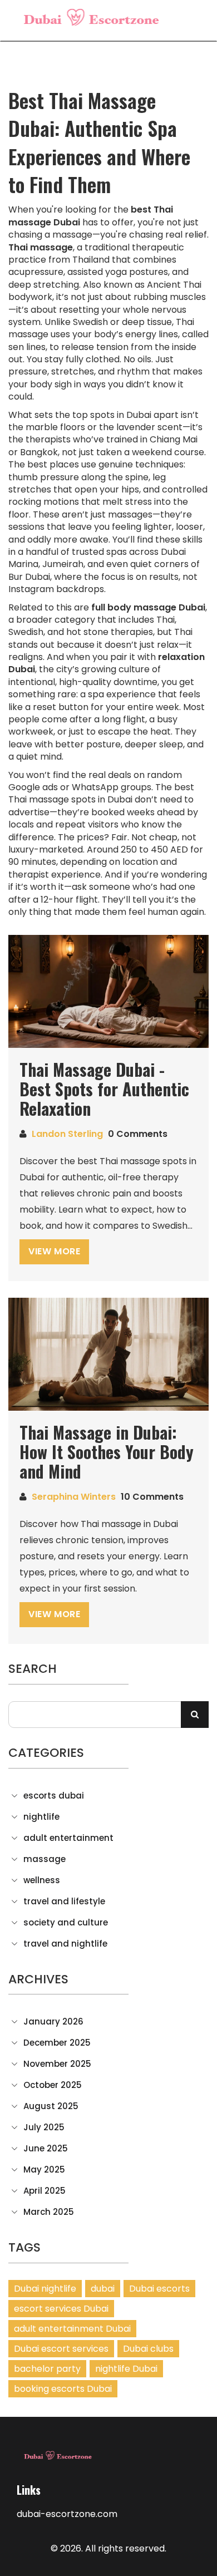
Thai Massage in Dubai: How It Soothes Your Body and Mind (107, 1452)
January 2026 (53, 2022)
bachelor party (47, 2369)
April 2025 (45, 2191)
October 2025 (53, 2085)
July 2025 (44, 2127)
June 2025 (46, 2149)
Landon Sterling (67, 1134)
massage (45, 1859)
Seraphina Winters (74, 1497)
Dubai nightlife (45, 2289)
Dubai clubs (148, 2349)
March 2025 (49, 2212)
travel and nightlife (65, 1944)
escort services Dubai (61, 2309)
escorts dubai (54, 1796)
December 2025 (57, 2043)
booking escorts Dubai (63, 2389)
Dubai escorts (159, 2289)
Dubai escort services (61, 2349)
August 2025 (51, 2106)
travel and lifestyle (64, 1902)
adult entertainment (68, 1838)
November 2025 (57, 2064)
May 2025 (44, 2170)
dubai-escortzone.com (67, 2514)
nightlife (41, 1817)
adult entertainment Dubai (72, 2329)
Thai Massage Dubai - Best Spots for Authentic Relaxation (104, 1089)
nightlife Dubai (126, 2369)
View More (54, 1251)
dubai (103, 2289)
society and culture (66, 1923)
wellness (42, 1880)
